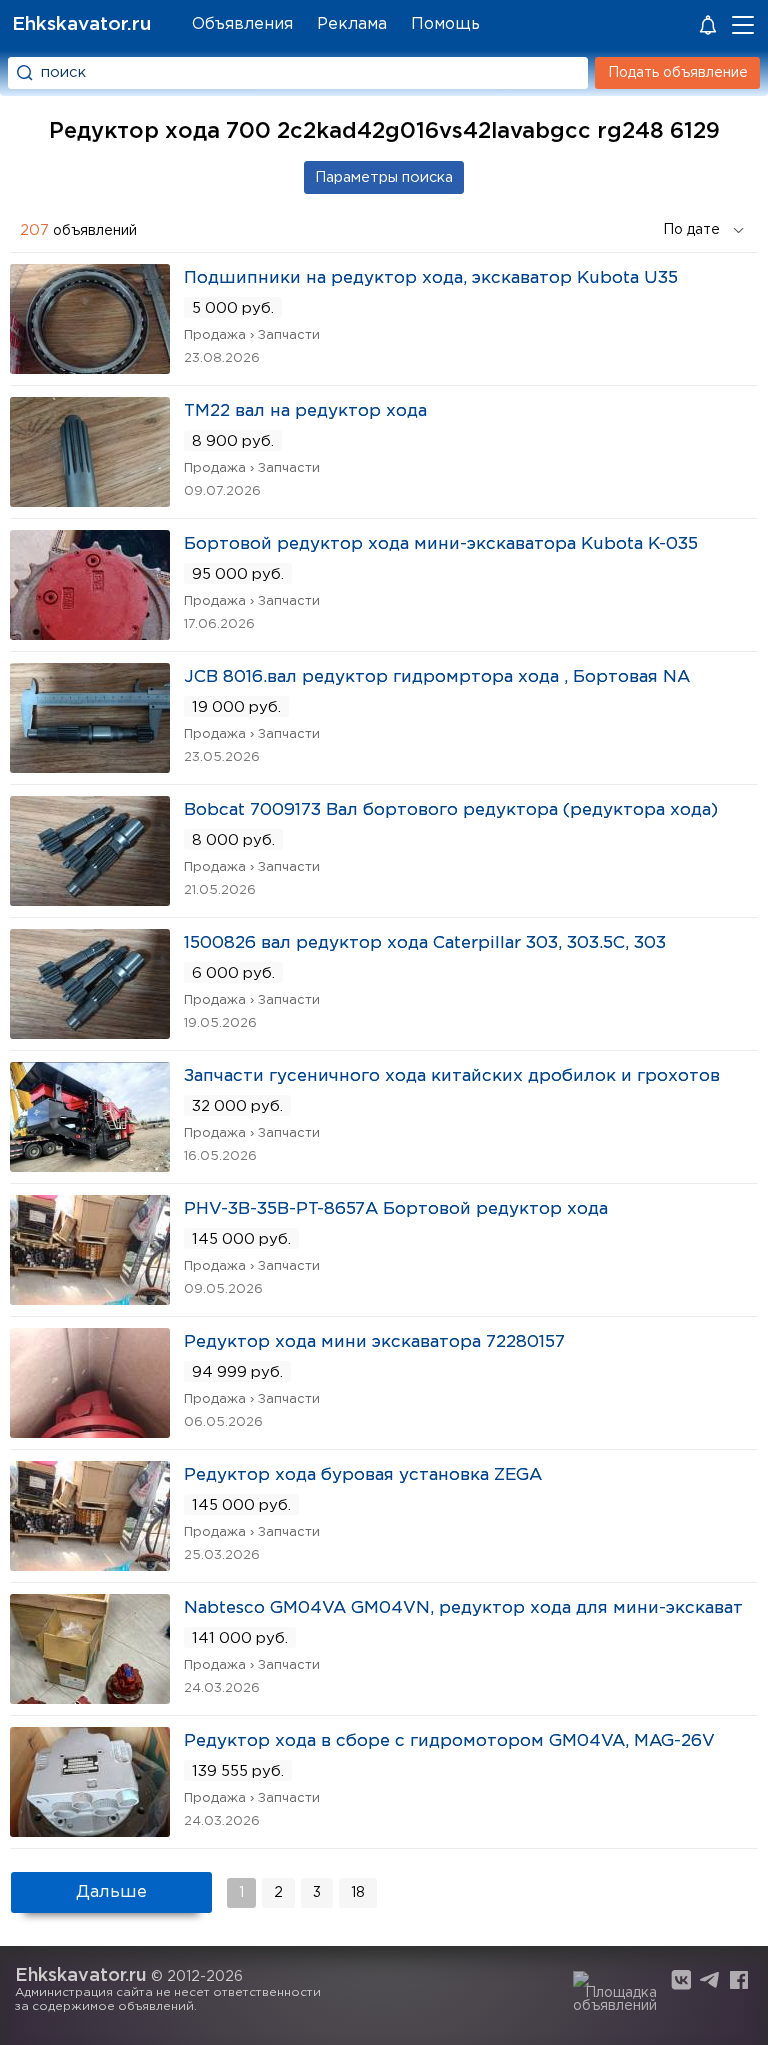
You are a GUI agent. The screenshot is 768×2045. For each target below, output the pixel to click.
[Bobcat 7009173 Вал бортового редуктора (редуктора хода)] (90, 899)
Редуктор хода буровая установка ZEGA (363, 1475)
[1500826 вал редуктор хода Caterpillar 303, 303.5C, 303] (90, 1032)
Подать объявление (678, 73)
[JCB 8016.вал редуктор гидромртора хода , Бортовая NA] (90, 766)
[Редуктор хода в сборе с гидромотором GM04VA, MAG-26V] (90, 1830)
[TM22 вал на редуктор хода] (90, 500)
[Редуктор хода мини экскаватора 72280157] (90, 1431)
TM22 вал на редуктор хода (305, 411)
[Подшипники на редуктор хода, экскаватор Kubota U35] (90, 367)
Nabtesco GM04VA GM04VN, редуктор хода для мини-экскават (463, 1608)
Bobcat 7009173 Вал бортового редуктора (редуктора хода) (451, 810)
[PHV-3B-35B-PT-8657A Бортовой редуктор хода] (90, 1298)
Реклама (352, 24)
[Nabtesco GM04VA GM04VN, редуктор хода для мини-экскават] (90, 1697)
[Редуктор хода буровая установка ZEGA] (90, 1564)
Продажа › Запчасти (252, 335)
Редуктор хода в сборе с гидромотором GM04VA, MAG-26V (449, 1741)
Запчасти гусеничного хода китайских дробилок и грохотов (452, 1076)
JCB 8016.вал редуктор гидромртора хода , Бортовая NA (437, 677)
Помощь (445, 24)
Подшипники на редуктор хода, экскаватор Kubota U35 (431, 278)
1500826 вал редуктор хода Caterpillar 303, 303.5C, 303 (425, 943)
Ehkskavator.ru (81, 24)
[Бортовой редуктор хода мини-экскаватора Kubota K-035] (90, 633)
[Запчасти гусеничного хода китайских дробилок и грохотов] (90, 1165)
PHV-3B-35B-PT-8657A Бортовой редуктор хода (396, 1209)
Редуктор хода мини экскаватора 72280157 (374, 1342)
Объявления (242, 24)
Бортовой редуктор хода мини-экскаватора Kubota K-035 (441, 544)
